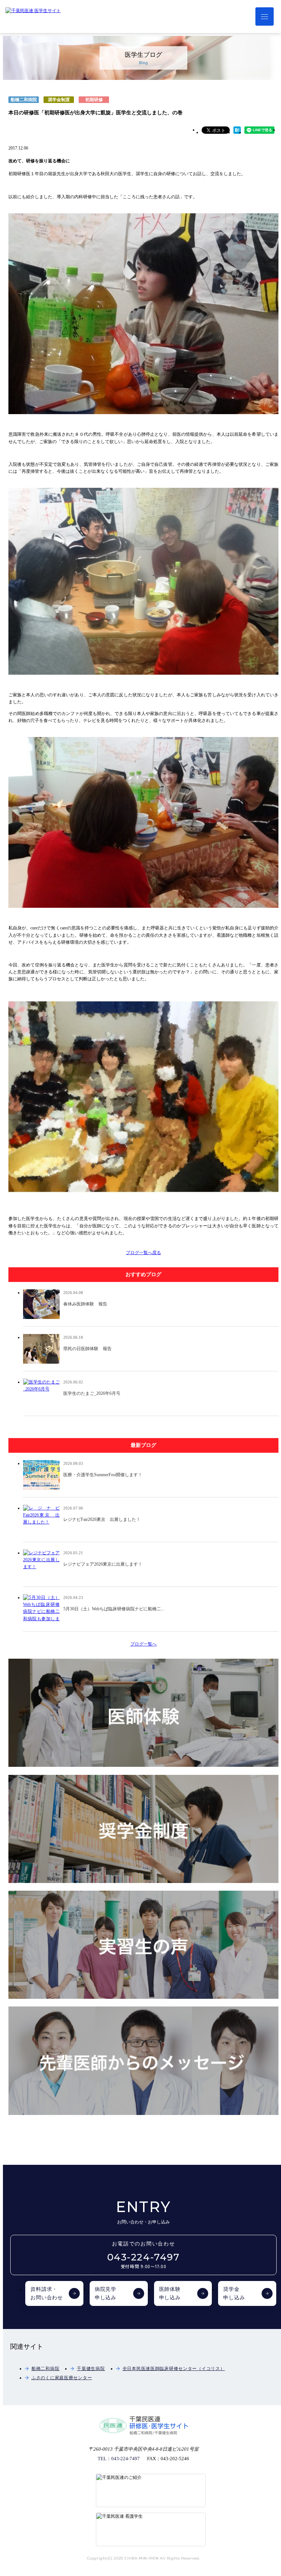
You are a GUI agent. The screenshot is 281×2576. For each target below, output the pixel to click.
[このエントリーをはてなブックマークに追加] (237, 132)
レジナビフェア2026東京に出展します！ (103, 1564)
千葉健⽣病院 (91, 2369)
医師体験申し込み (170, 2294)
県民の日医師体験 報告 (87, 1349)
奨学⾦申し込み (234, 2294)
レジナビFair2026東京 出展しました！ (102, 1519)
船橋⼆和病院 (45, 2369)
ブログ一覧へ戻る (143, 1253)
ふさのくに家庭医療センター (62, 2378)
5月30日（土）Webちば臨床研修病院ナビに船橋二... (114, 1609)
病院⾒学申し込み (106, 2294)
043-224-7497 (144, 2261)
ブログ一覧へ (143, 1644)
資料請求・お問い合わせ (47, 2294)
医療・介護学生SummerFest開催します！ (103, 1475)
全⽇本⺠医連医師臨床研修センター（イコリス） (174, 2369)
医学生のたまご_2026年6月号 (92, 1393)
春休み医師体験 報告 (85, 1304)
